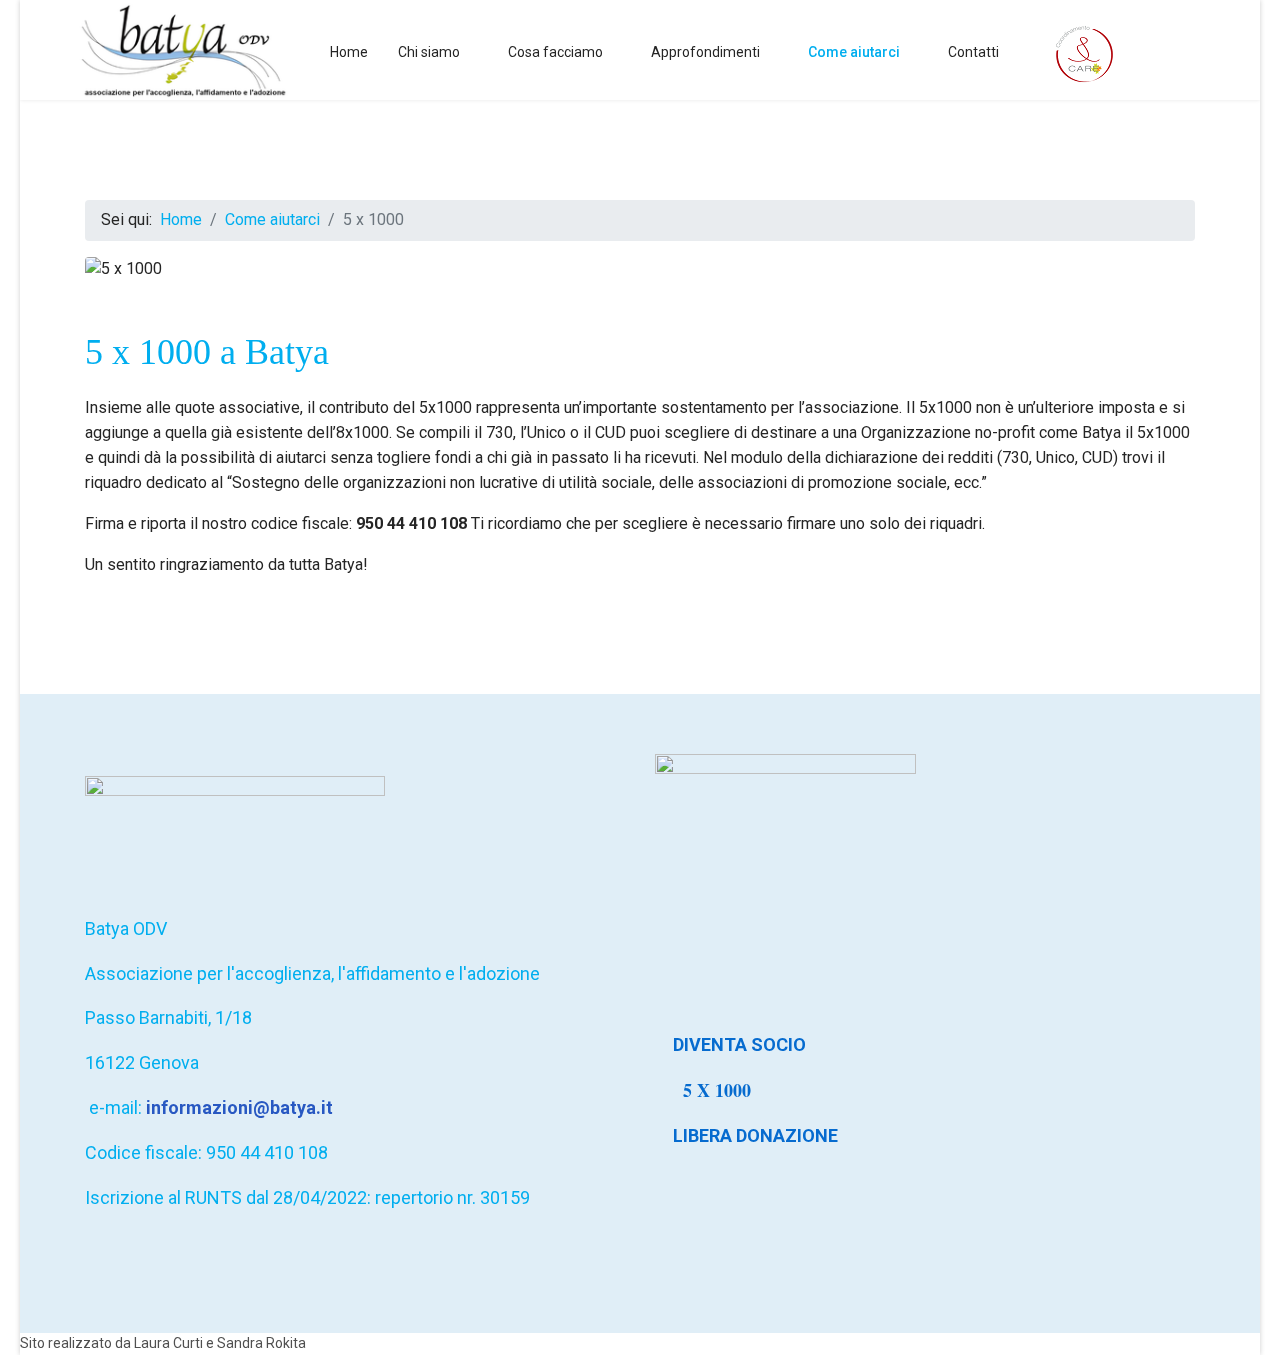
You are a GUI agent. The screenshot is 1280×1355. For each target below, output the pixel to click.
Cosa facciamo (555, 52)
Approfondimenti (705, 52)
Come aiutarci (854, 52)
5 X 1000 (720, 1090)
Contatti (973, 52)
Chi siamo (429, 52)
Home (349, 52)
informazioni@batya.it (239, 1107)
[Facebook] (1197, 51)
